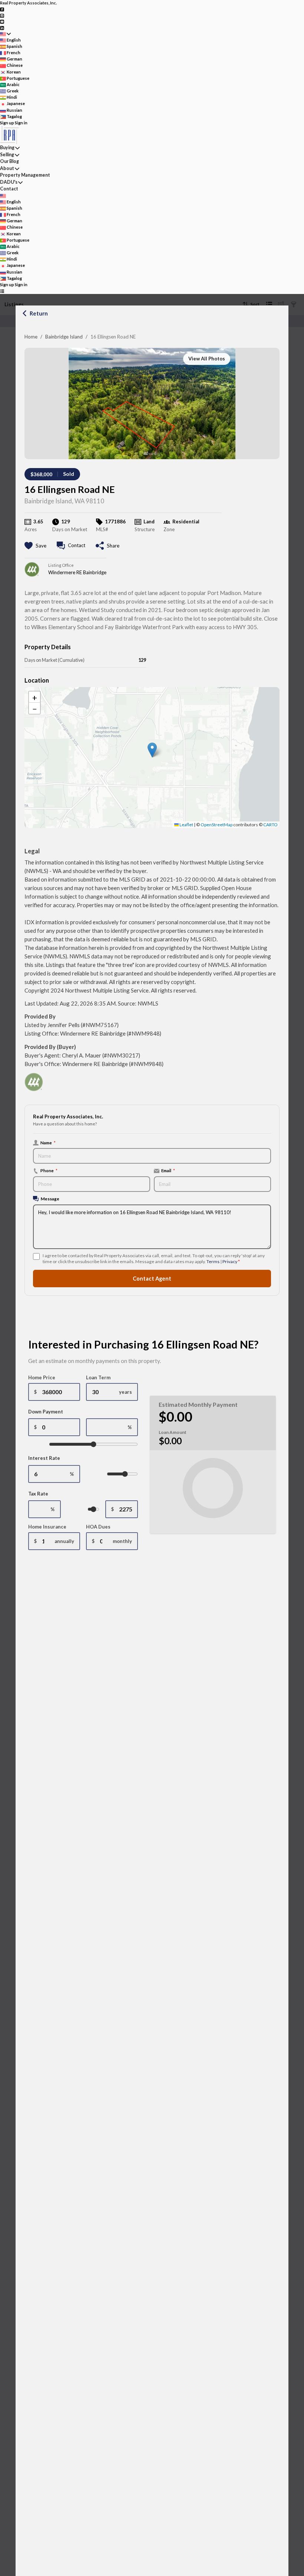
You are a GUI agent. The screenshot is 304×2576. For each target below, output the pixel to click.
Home (31, 337)
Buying (7, 148)
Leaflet (186, 825)
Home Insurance (47, 1527)
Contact (9, 189)
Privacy (230, 1261)
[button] (152, 750)
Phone (49, 1170)
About (7, 168)
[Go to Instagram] (2, 15)
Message (50, 1199)
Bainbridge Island (64, 337)
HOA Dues (98, 1527)
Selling (7, 155)
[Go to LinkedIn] (2, 27)
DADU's (9, 182)
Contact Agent (152, 1279)
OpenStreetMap (217, 825)
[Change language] (5, 34)
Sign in (21, 123)
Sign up (7, 123)
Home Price (42, 1377)
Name (48, 1142)
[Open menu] (2, 291)
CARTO (270, 825)
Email (168, 1170)
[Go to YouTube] (2, 21)
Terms (213, 1261)
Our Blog (9, 161)
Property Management (25, 175)
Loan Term (98, 1377)
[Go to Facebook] (2, 9)
